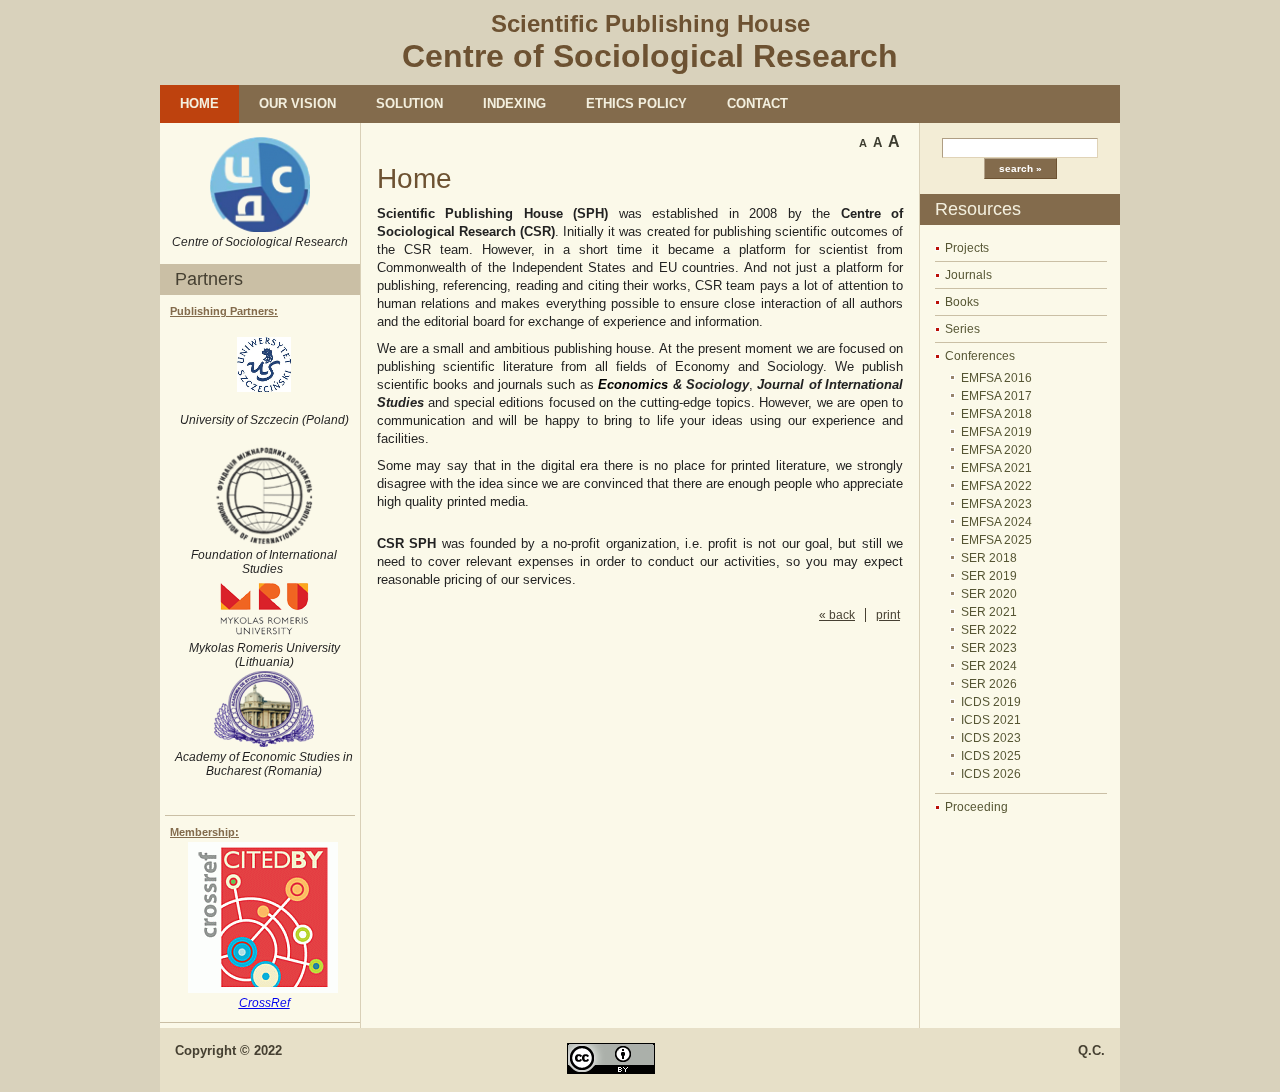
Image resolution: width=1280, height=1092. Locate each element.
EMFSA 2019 (996, 432)
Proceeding (976, 807)
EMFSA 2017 (996, 396)
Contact (757, 103)
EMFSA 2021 (996, 468)
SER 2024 (989, 666)
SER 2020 (989, 594)
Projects (967, 248)
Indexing (514, 103)
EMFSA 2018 (996, 414)
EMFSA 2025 (996, 540)
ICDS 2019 (991, 702)
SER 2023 (989, 648)
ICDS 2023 (991, 738)
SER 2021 (989, 612)
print (888, 615)
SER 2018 (989, 558)
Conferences (980, 356)
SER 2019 (989, 576)
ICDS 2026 (991, 774)
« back (837, 615)
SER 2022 (989, 630)
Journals (968, 275)
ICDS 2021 (991, 720)
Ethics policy (636, 103)
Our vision (297, 103)
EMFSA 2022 (996, 486)
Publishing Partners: (224, 311)
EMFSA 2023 (996, 504)
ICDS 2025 (991, 756)
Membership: (204, 832)
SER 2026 (989, 684)
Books (962, 302)
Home (199, 103)
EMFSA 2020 (996, 450)
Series (962, 329)
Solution (409, 103)
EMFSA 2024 (996, 522)
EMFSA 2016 (996, 378)
